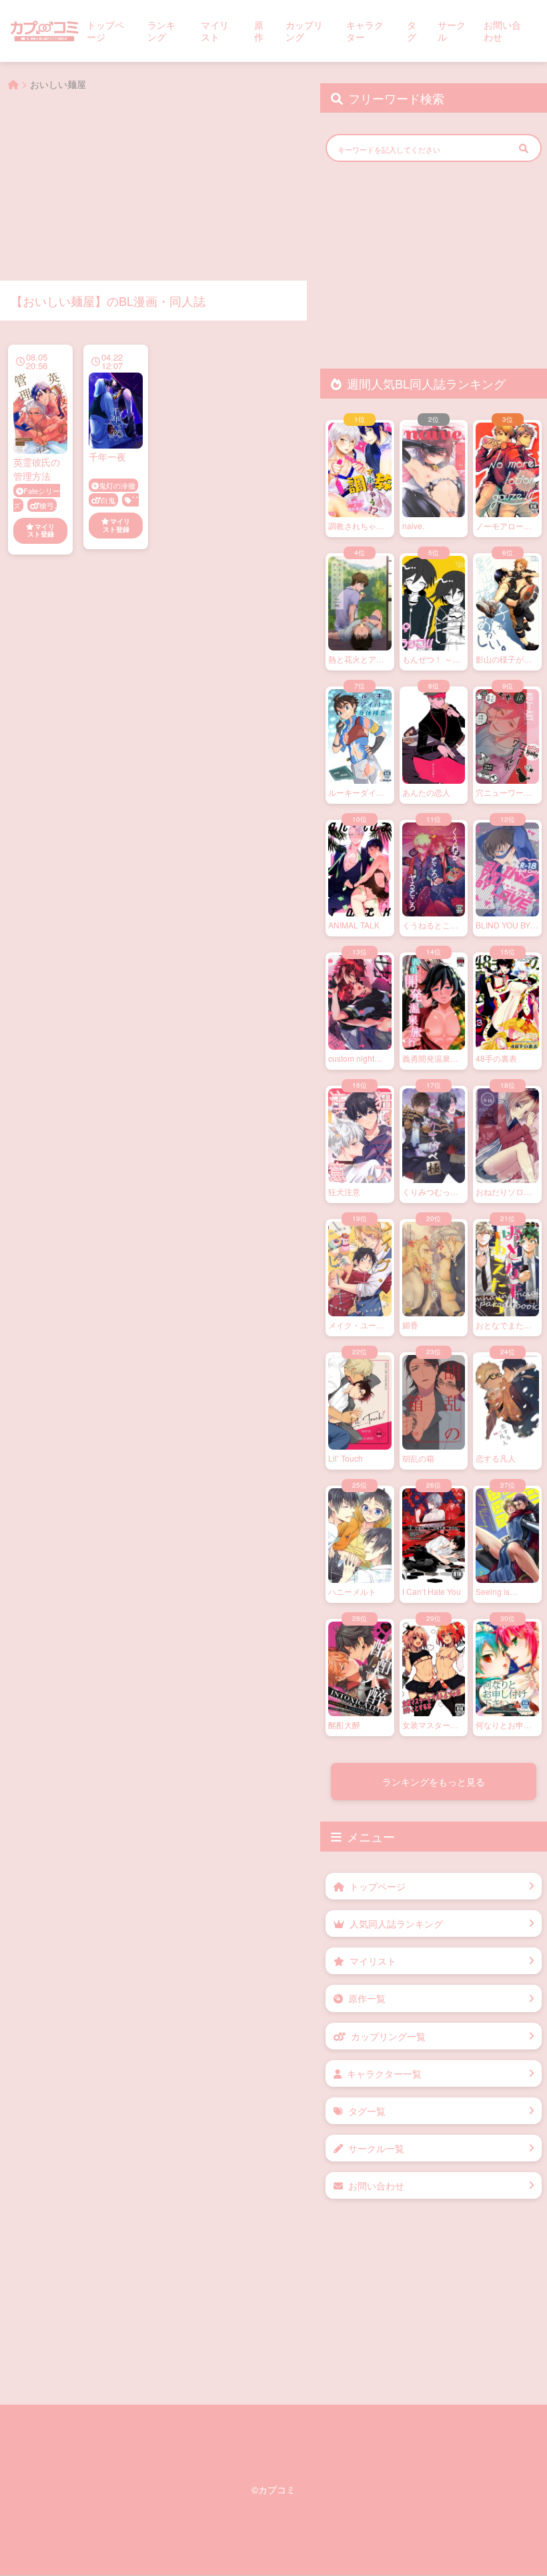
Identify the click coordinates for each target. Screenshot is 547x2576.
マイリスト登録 (41, 531)
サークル (452, 31)
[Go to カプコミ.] (13, 84)
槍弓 (47, 505)
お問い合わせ (502, 31)
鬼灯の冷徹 (117, 485)
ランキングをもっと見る (434, 1782)
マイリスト (215, 31)
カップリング (304, 31)
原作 (259, 31)
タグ (412, 31)
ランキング (161, 31)
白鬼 (108, 500)
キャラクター (365, 31)
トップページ (105, 31)
